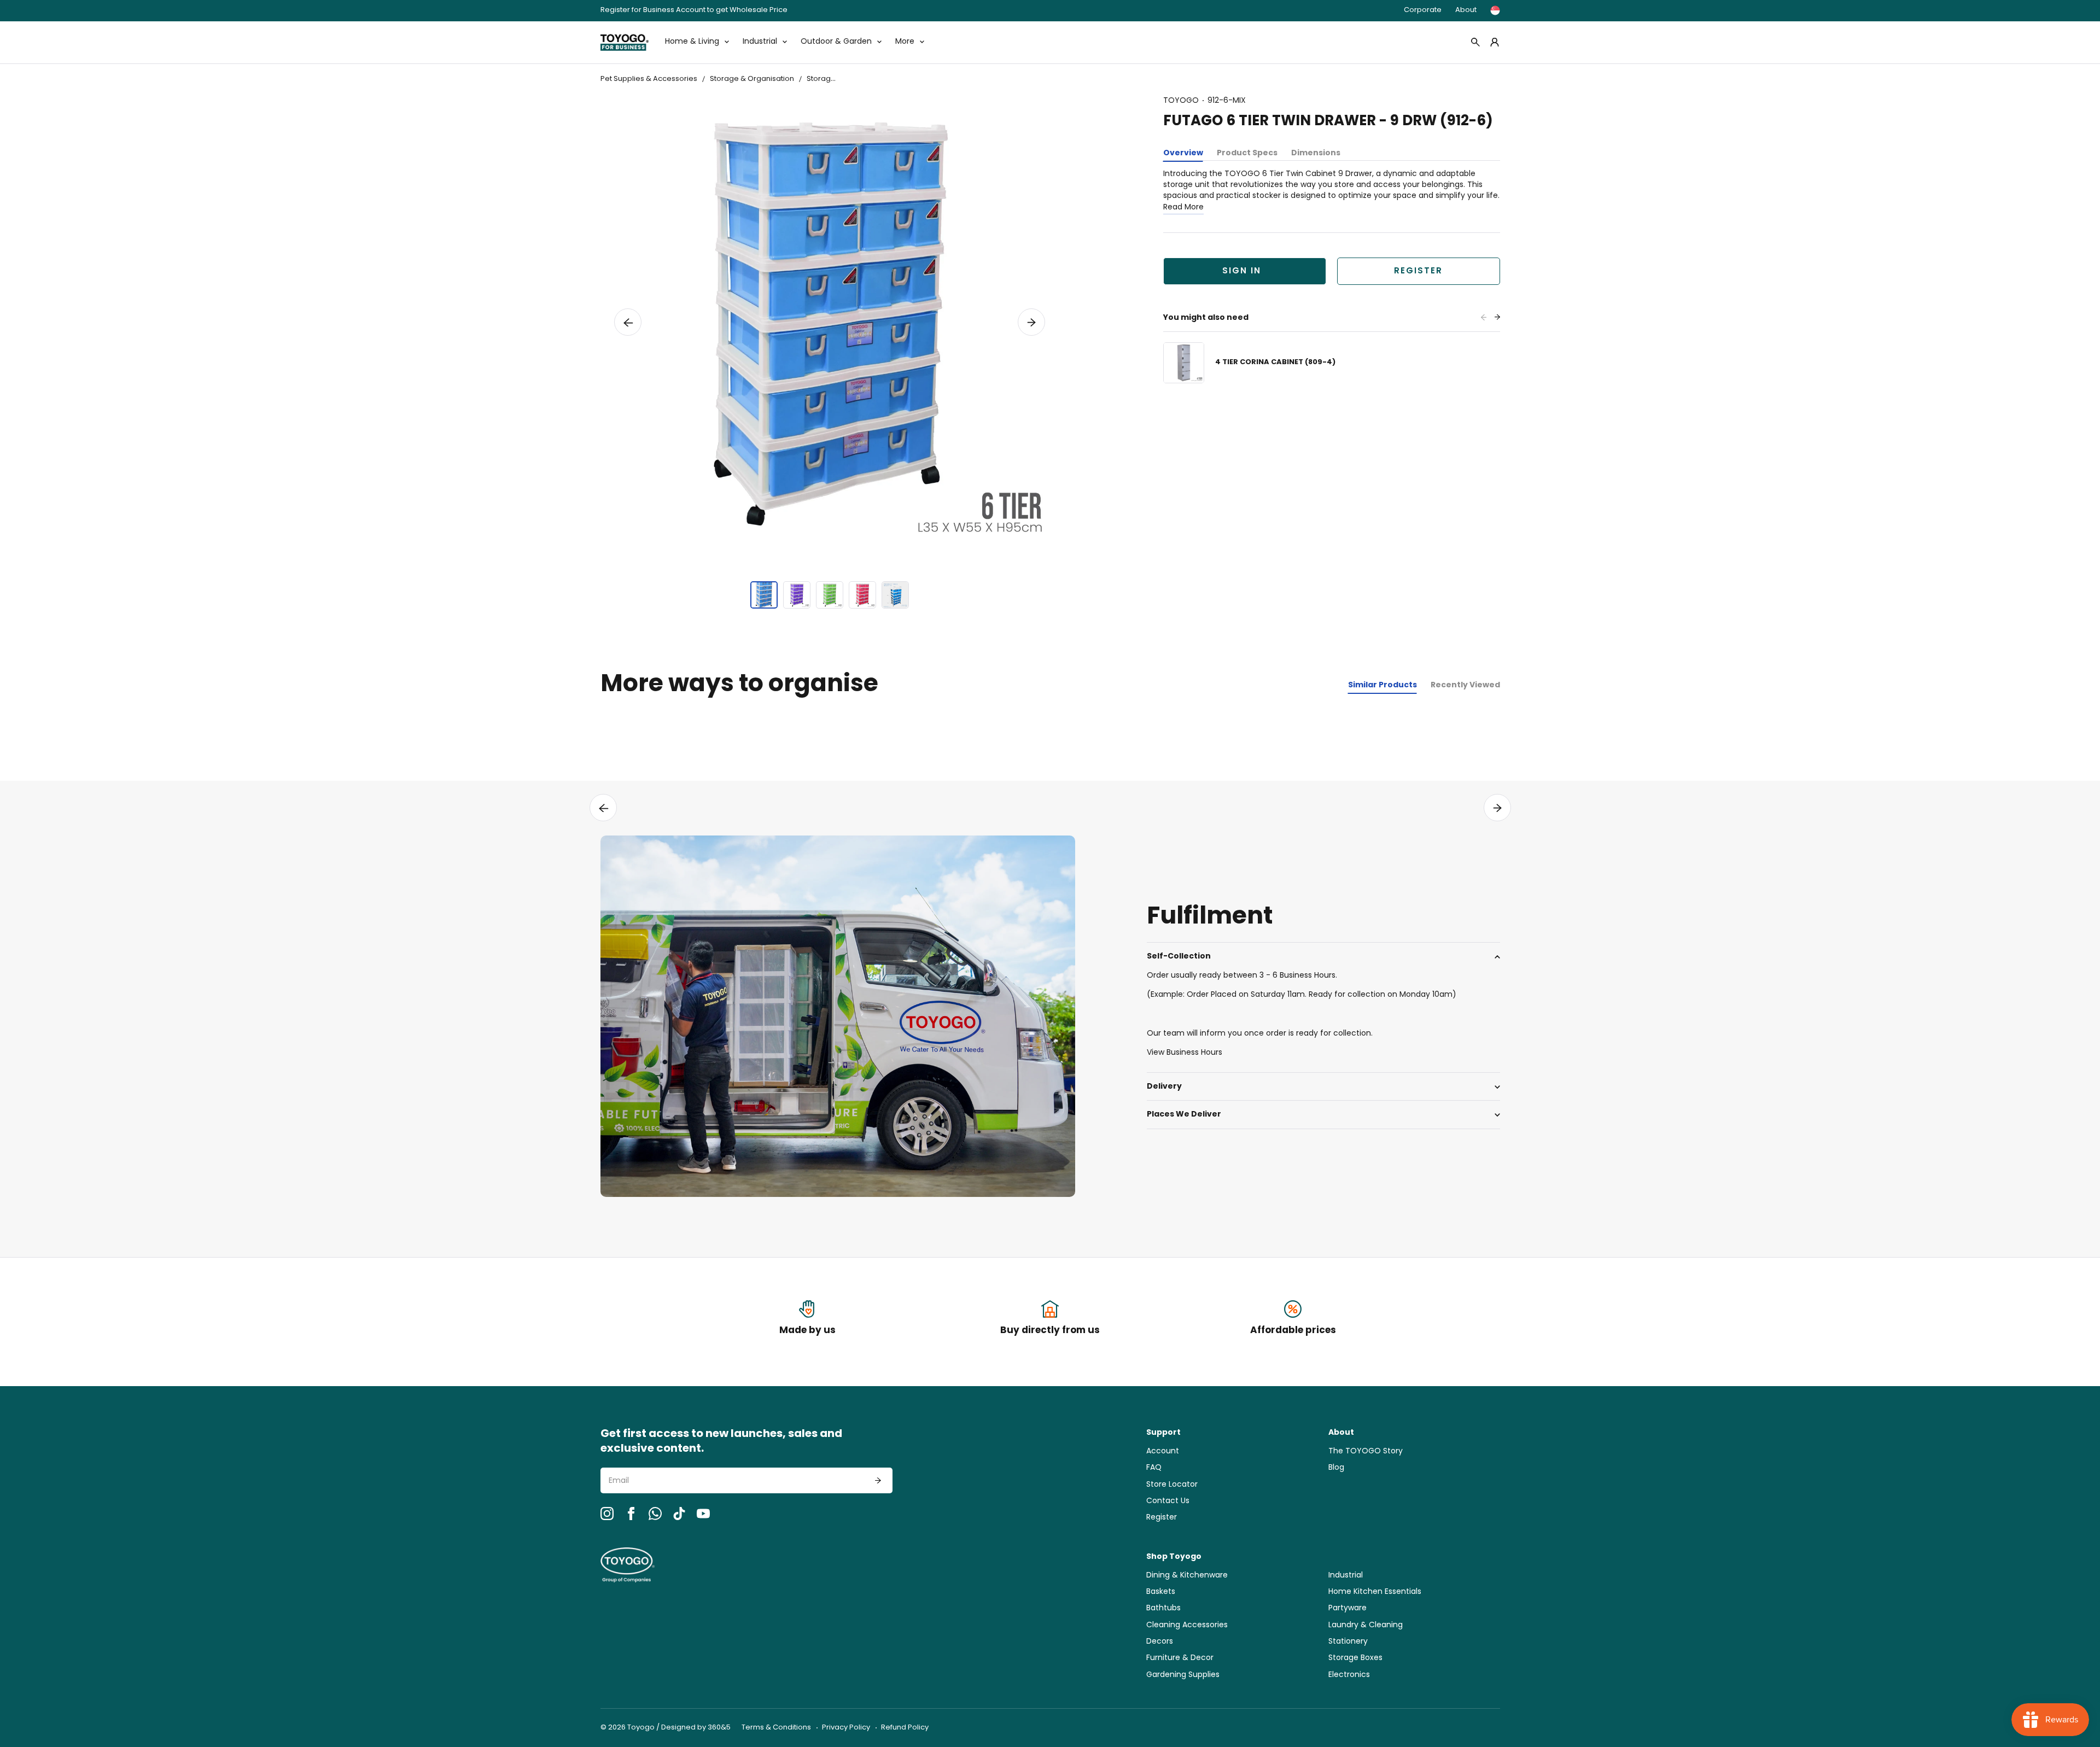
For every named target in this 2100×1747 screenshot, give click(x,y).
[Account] (1495, 42)
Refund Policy (905, 1728)
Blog (1336, 1468)
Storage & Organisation (752, 79)
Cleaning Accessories (1187, 1625)
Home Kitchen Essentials (1375, 1592)
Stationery (1348, 1642)
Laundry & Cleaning (1366, 1625)
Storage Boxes (1355, 1658)
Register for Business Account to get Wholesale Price (694, 11)
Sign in (1242, 271)
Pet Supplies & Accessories (649, 79)
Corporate (1423, 10)
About (1466, 10)
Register (1418, 271)
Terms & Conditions (776, 1728)
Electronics (1349, 1675)
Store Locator (1172, 1485)
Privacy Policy (846, 1728)
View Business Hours (1185, 1053)
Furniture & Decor (1180, 1658)
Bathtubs (1163, 1608)
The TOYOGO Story (1366, 1451)
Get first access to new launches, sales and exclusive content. (721, 1442)
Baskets (1161, 1592)
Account (1163, 1451)
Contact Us (1168, 1501)
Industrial (1346, 1576)
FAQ (1154, 1468)
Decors (1160, 1642)
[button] (628, 322)
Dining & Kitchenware (1187, 1576)
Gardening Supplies (1183, 1675)
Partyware (1347, 1608)
